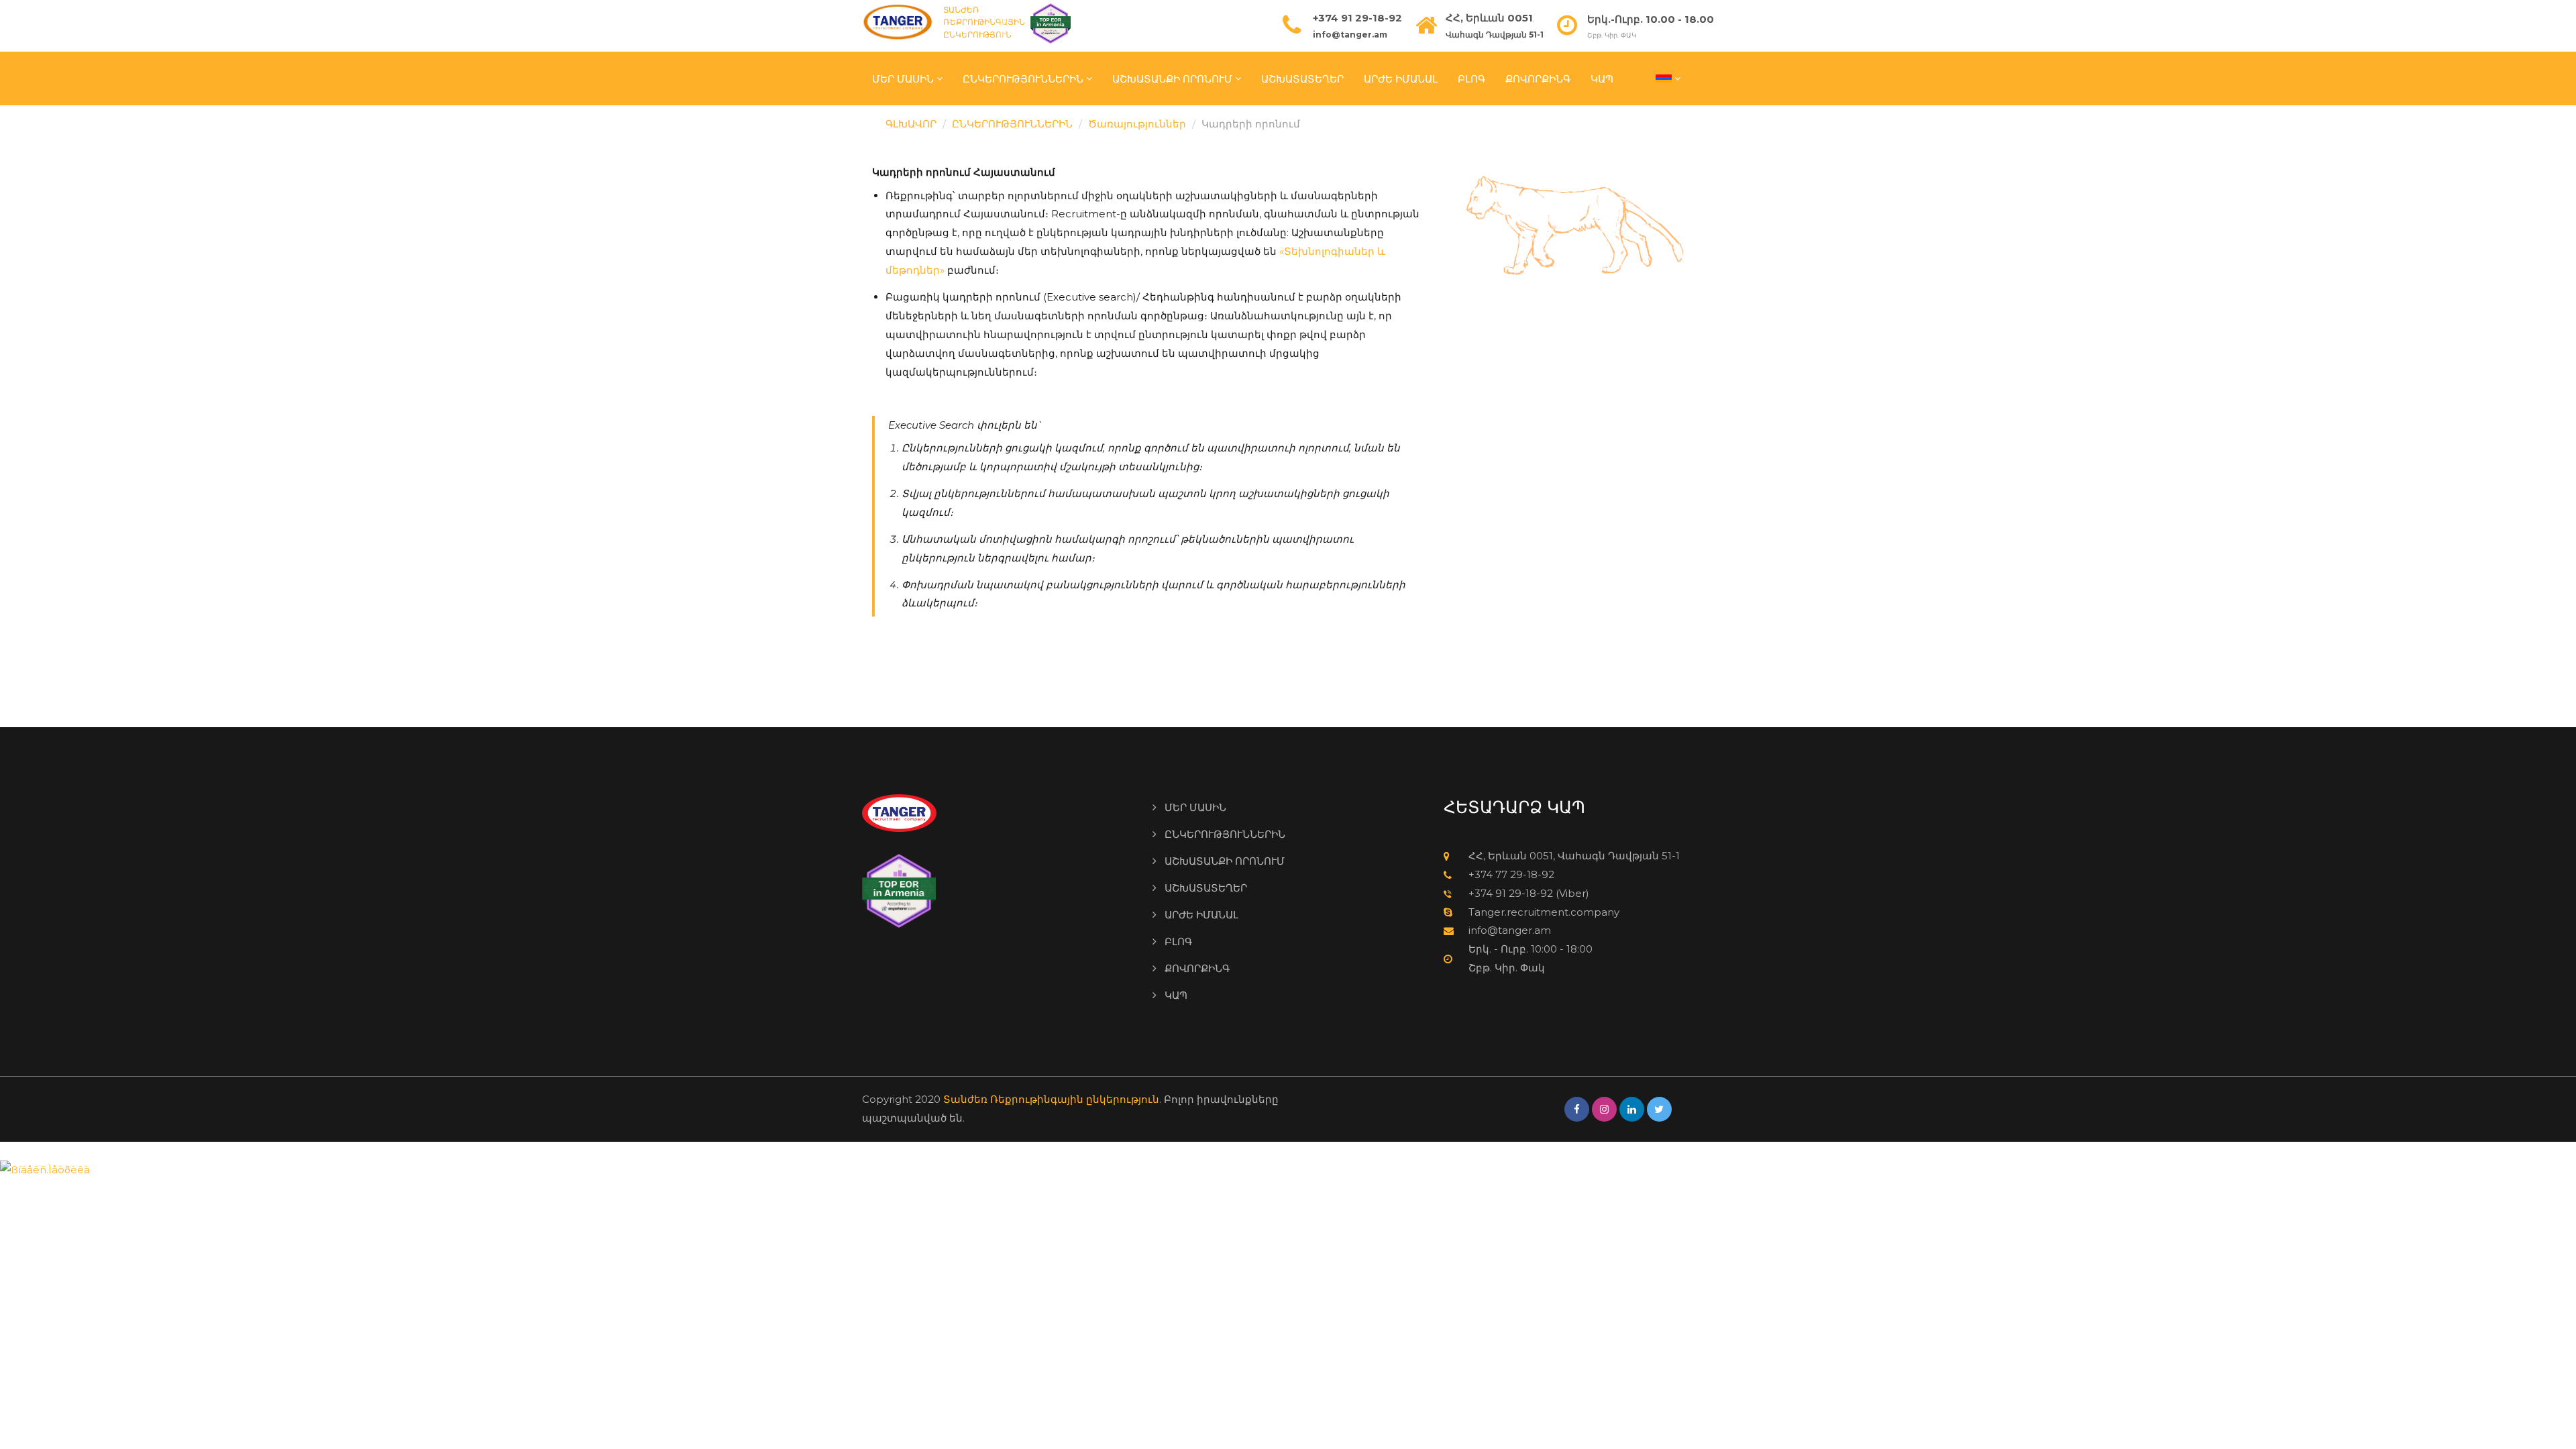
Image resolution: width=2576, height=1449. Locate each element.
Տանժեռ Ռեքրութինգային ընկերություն (1051, 1099)
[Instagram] (1604, 1109)
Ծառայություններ (1137, 124)
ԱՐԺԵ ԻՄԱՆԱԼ (1401, 78)
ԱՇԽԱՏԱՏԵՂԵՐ (1302, 78)
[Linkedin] (1632, 1109)
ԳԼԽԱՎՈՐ (911, 124)
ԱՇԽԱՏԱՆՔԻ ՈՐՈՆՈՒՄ (1172, 78)
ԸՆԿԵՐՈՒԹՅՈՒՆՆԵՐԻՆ (1023, 78)
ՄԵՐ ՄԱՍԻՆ (903, 78)
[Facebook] (1577, 1109)
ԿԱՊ (1602, 78)
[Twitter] (1659, 1109)
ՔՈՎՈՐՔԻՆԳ (1538, 78)
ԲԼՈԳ (1471, 78)
